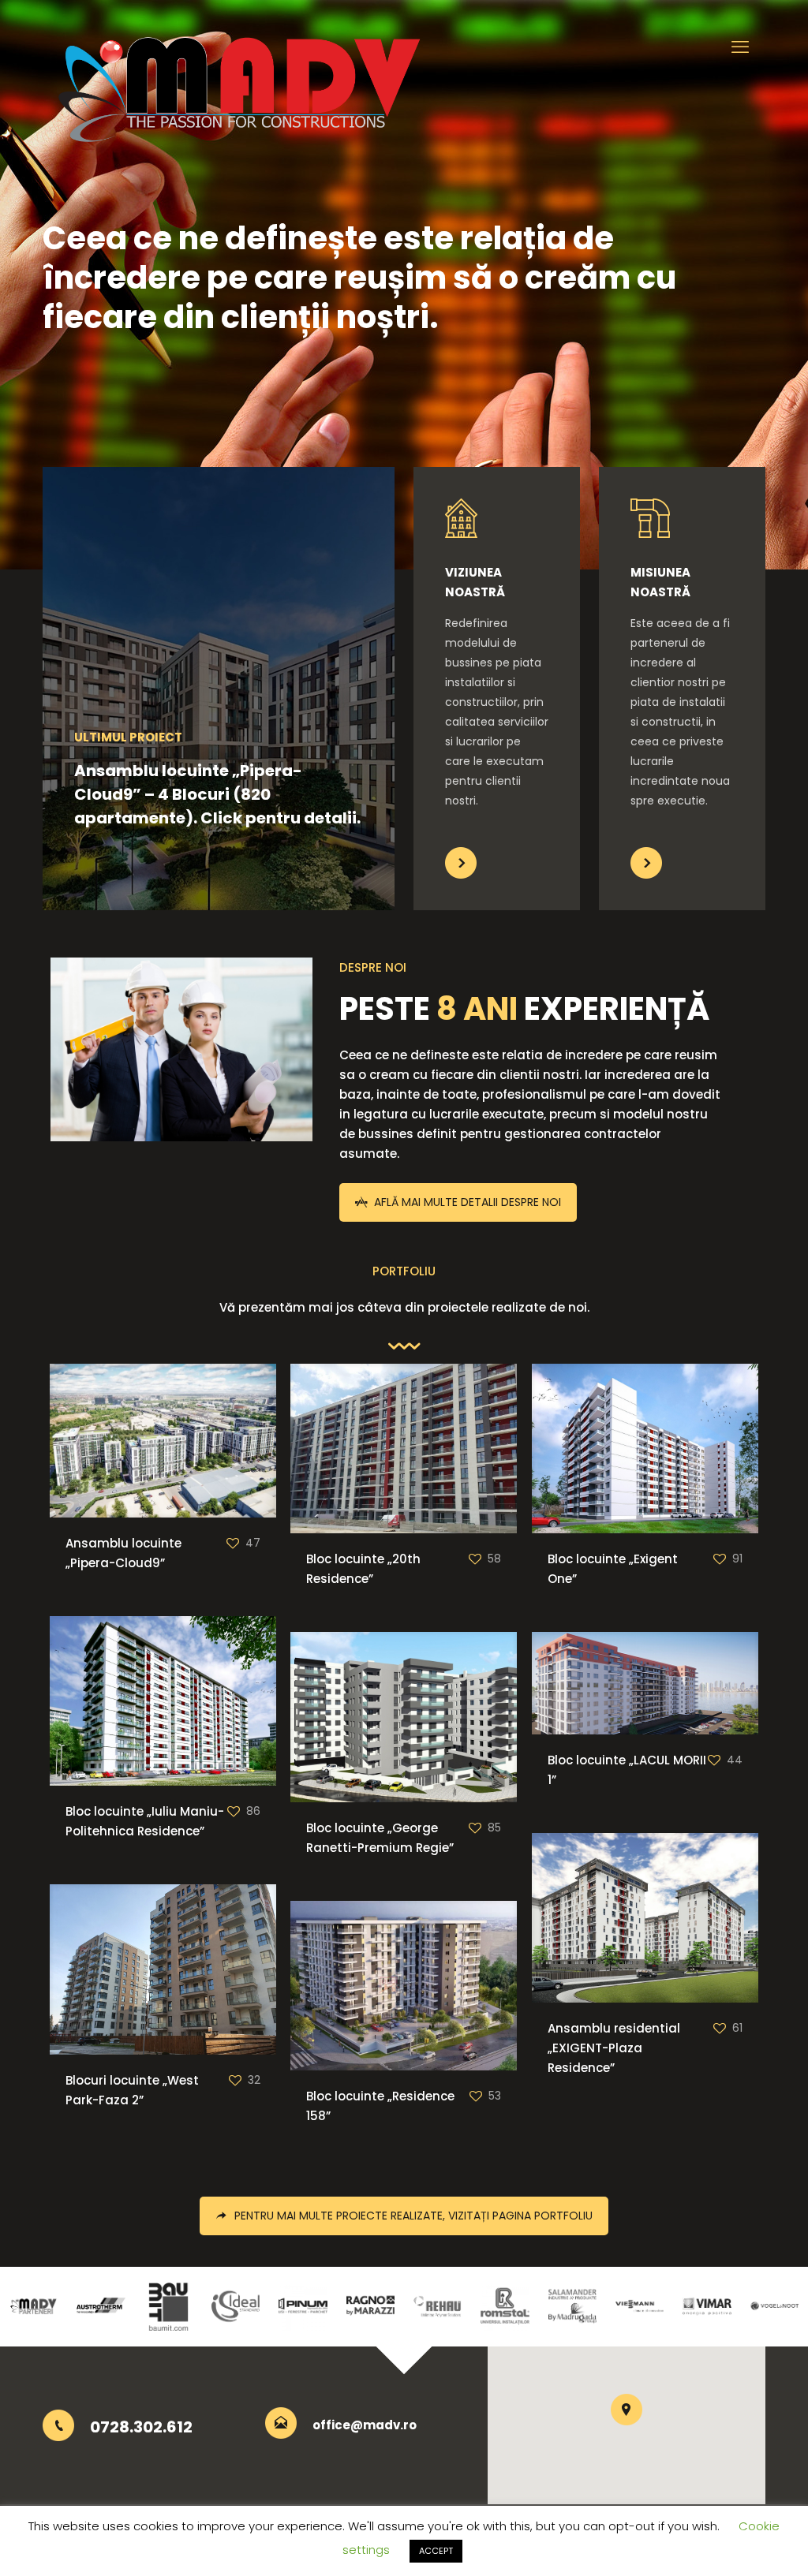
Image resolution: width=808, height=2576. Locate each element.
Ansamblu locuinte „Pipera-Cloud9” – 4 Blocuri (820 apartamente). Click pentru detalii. (217, 794)
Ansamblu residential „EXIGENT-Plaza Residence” (614, 2048)
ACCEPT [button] (436, 2551)
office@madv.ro (365, 2425)
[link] (461, 863)
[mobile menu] (740, 47)
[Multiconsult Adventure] (240, 83)
